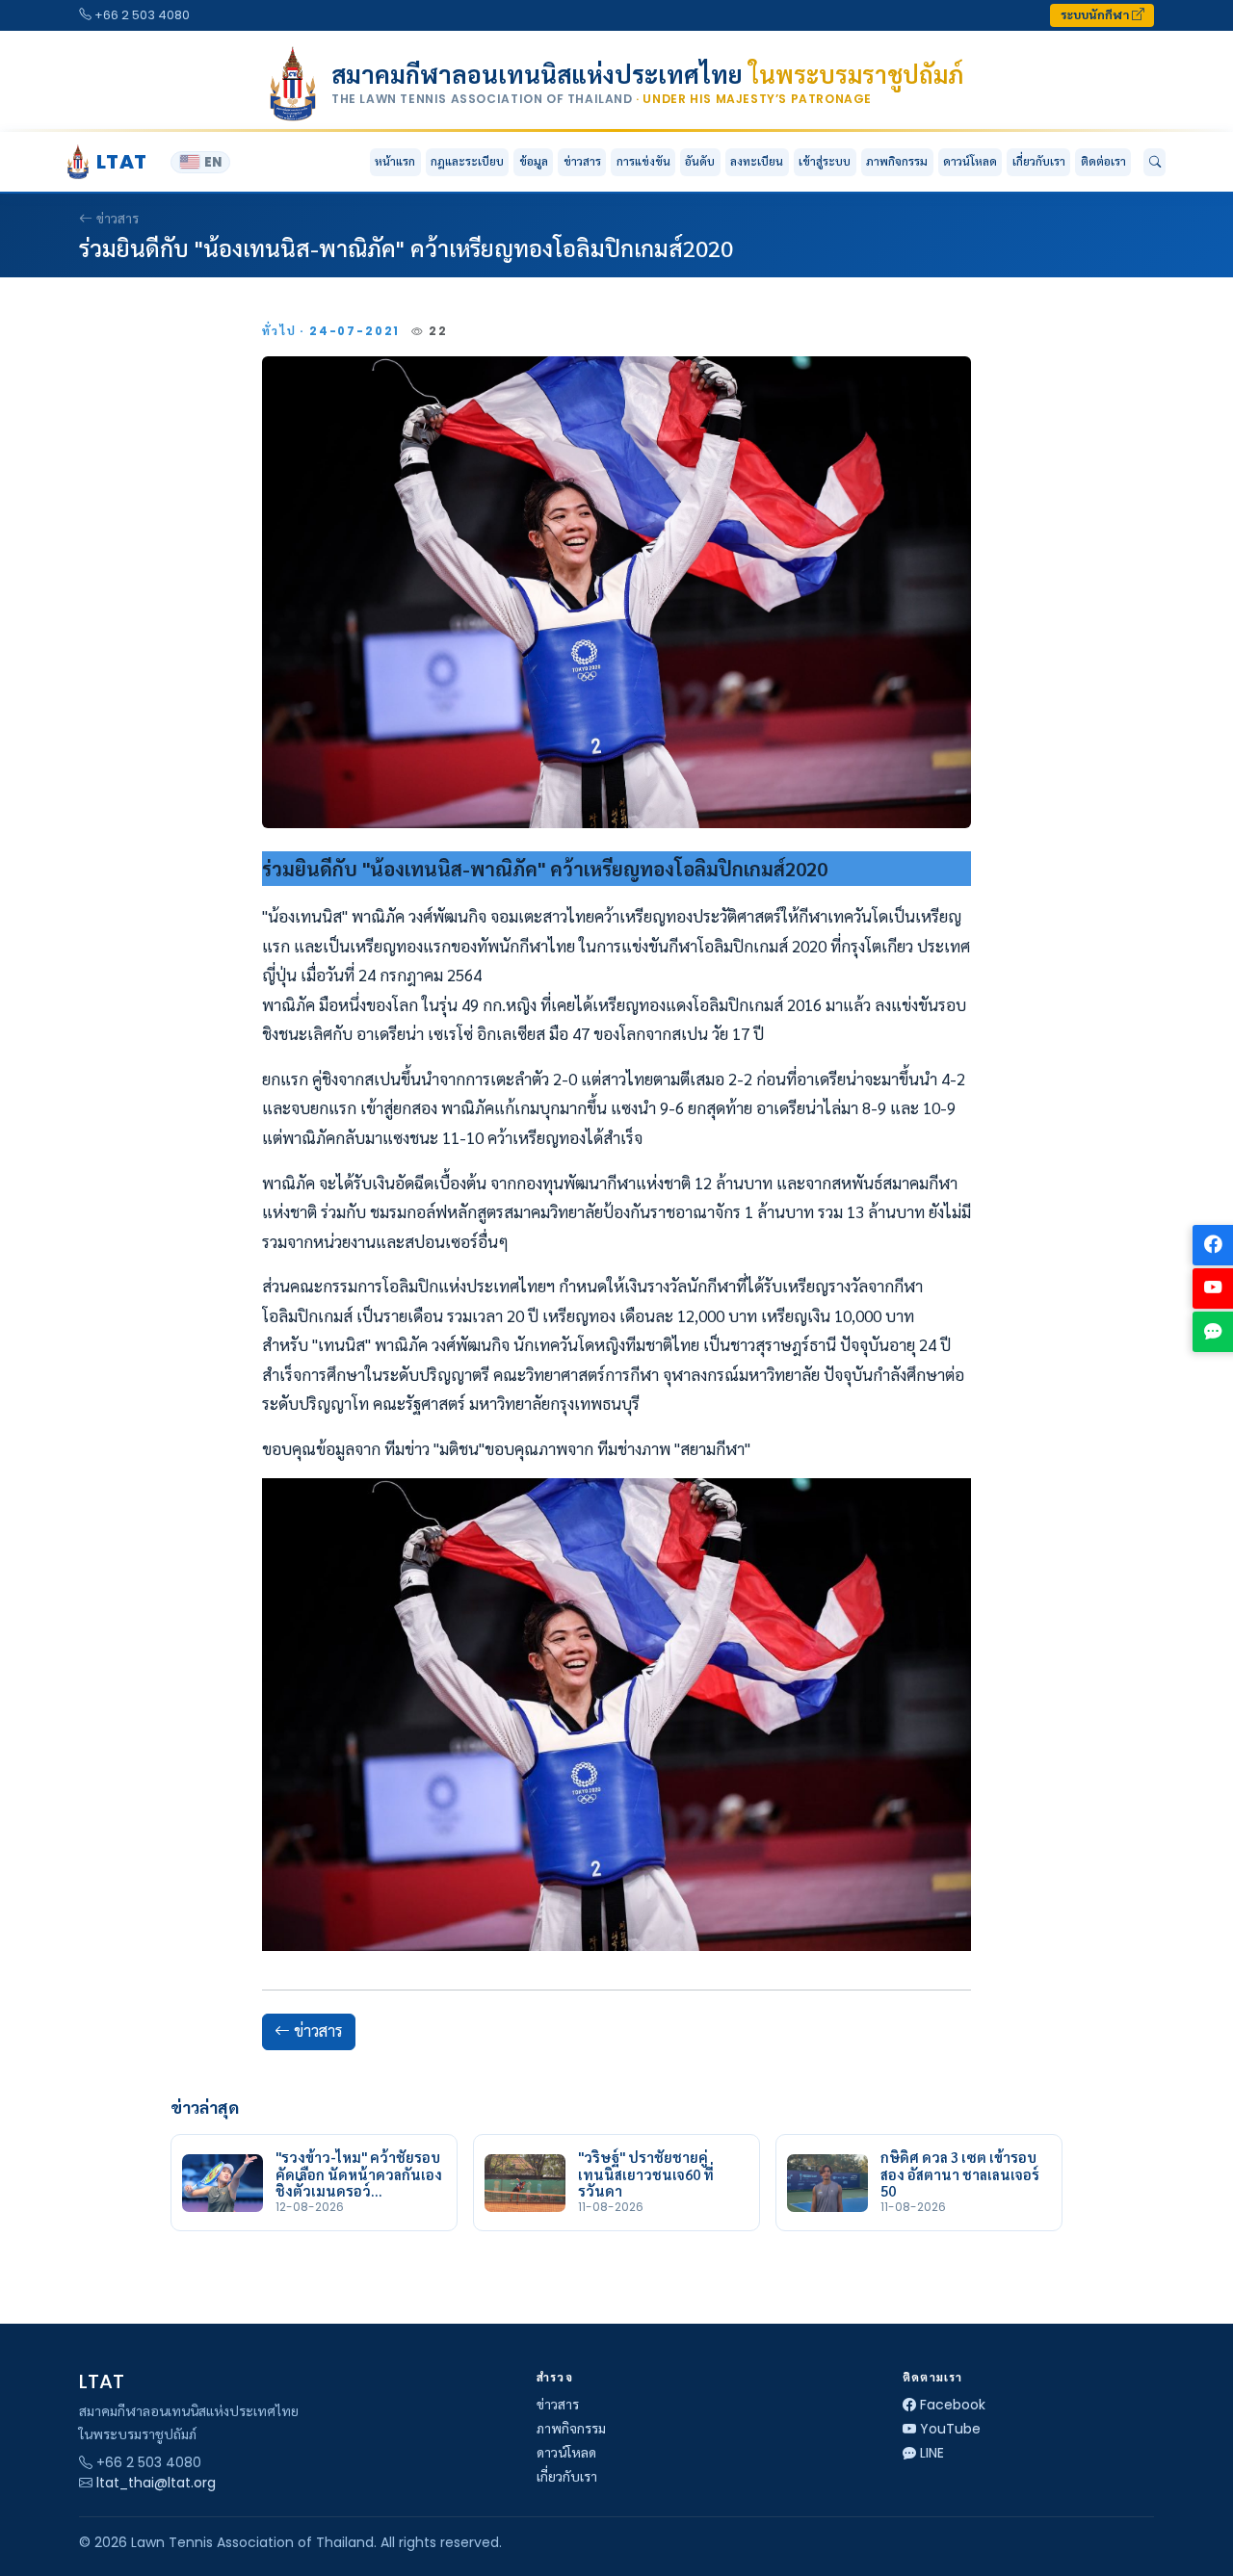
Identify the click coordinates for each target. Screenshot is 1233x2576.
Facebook (953, 2405)
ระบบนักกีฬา (1096, 15)
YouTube (950, 2429)
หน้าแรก (395, 161)
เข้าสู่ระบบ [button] (825, 161)
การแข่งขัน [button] (643, 161)
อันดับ (700, 161)
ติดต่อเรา (1103, 161)
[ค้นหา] (1154, 163)
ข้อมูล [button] (534, 161)
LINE (932, 2453)
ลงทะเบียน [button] (757, 161)
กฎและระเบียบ (467, 161)
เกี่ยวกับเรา (567, 2477)
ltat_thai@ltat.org (156, 2483)
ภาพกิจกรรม (897, 161)
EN (213, 162)
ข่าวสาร (582, 161)
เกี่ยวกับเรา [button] (1039, 161)
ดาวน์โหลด (970, 161)
